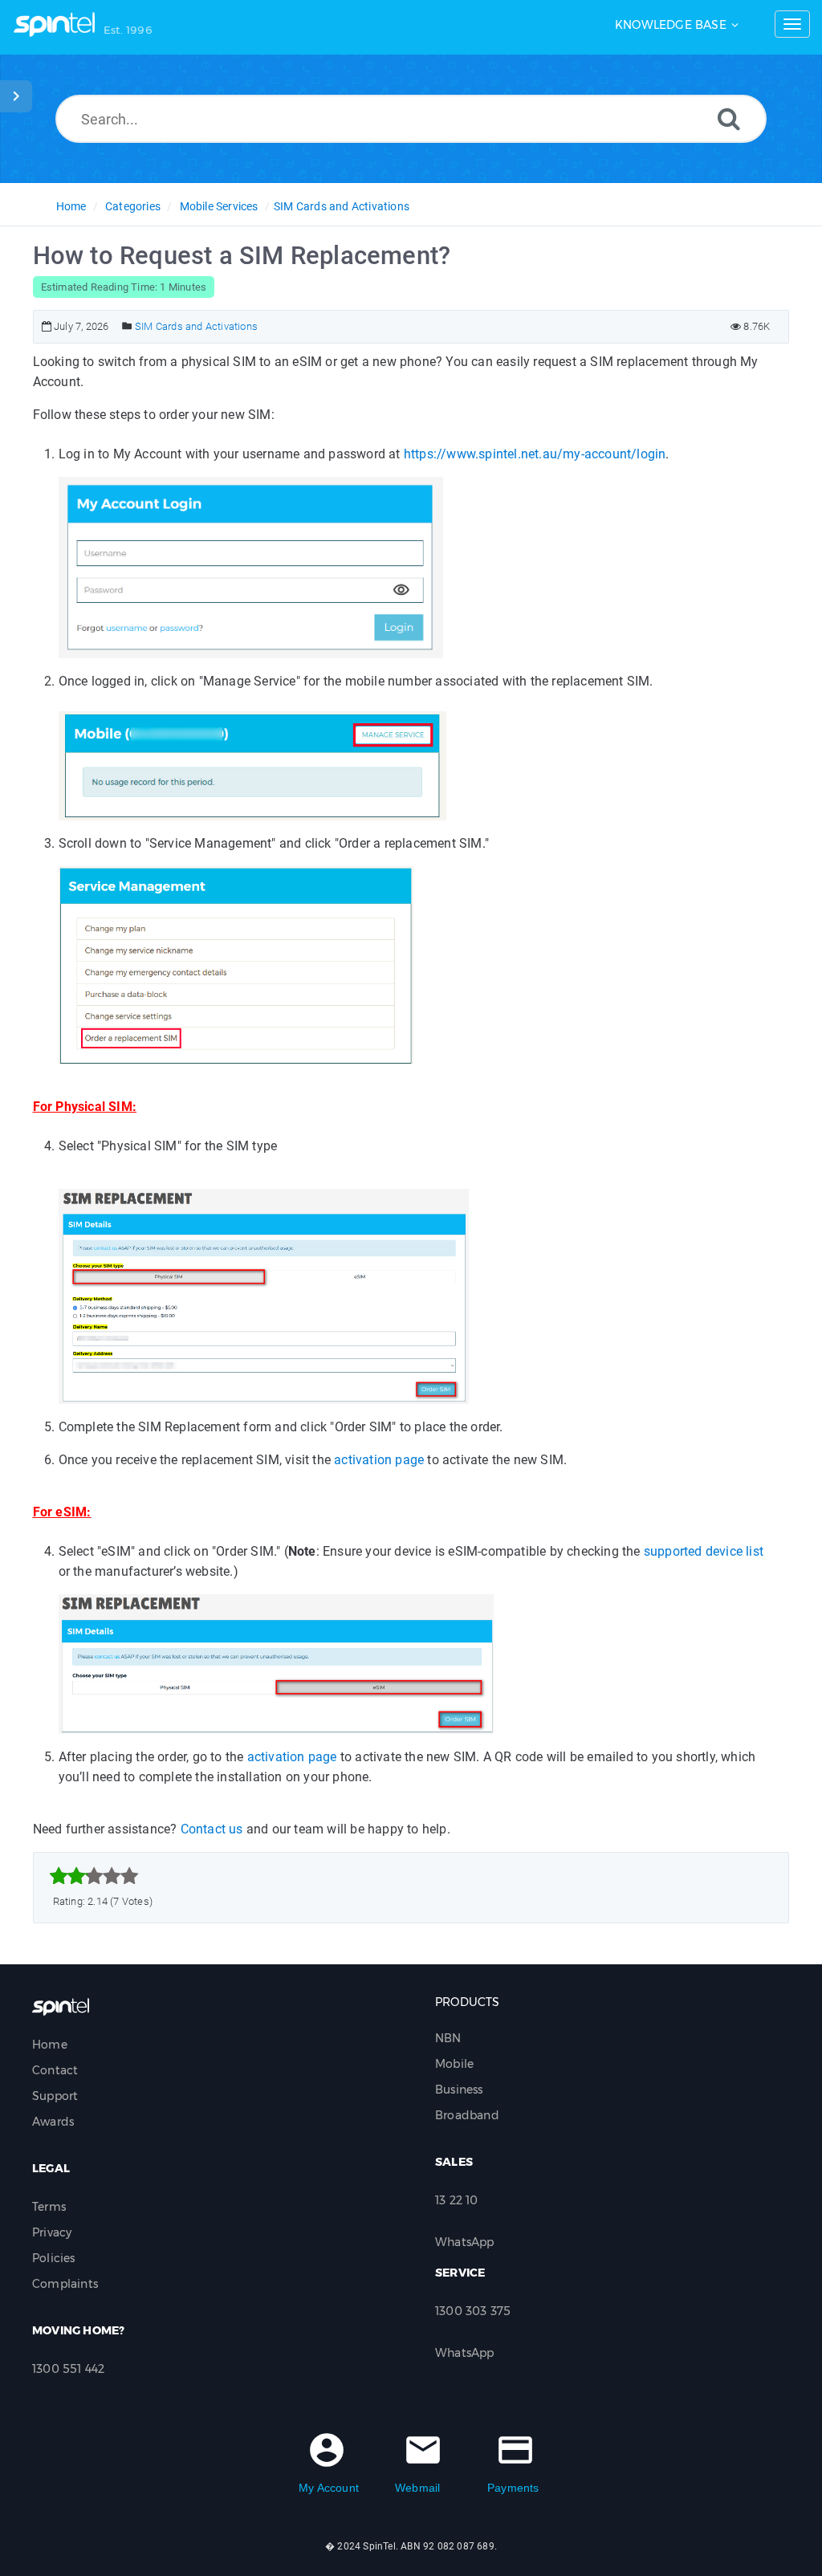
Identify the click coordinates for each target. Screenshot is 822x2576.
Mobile (454, 2064)
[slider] (94, 1876)
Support (55, 2096)
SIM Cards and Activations (342, 206)
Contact (55, 2070)
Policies (54, 2258)
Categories (133, 206)
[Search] (729, 118)
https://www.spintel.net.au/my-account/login (535, 454)
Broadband (467, 2115)
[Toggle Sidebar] (16, 96)
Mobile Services (219, 206)
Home (71, 206)
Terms (49, 2207)
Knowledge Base (671, 25)
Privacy (52, 2232)
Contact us (212, 1829)
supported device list (704, 1551)
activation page (379, 1460)
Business (459, 2090)
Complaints (65, 2284)
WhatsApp (465, 2242)
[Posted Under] (127, 326)
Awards (53, 2122)
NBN (448, 2038)
